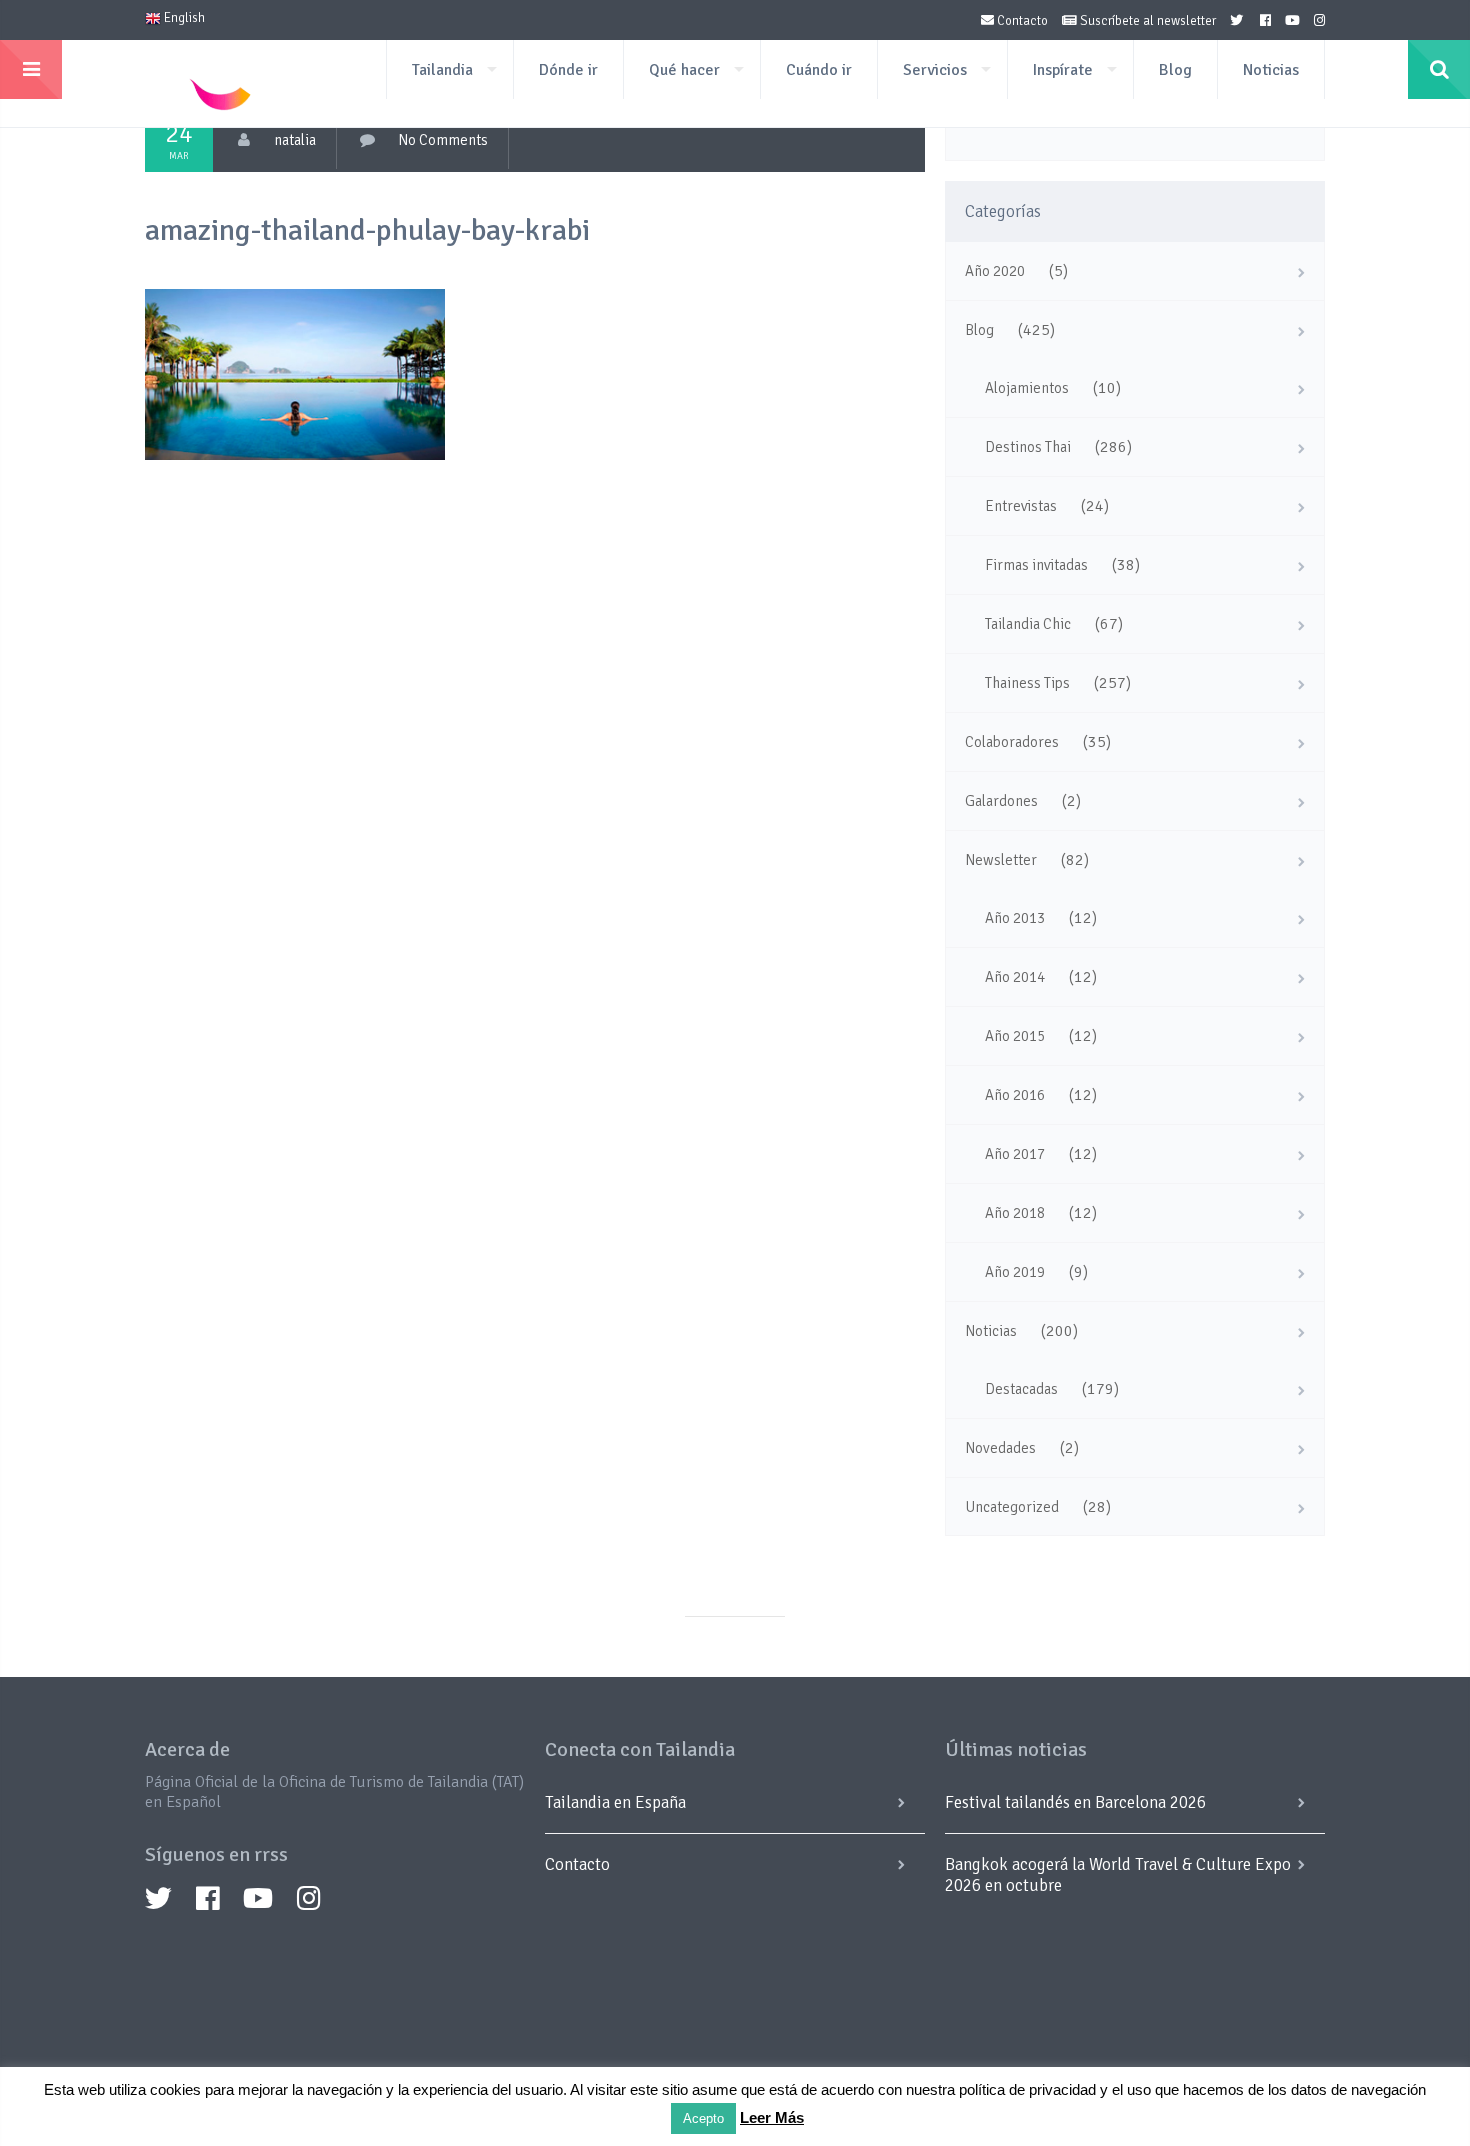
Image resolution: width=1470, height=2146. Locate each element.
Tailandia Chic (1028, 624)
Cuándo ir (819, 70)
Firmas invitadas (1036, 565)
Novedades (1000, 1448)
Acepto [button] (703, 2118)
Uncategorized (1012, 1507)
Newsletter (1001, 860)
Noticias (1271, 70)
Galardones (1001, 801)
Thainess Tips (1027, 683)
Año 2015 (1015, 1036)
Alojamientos (1027, 388)
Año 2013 (1015, 918)
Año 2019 (1015, 1272)
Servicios (935, 70)
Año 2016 (1015, 1095)
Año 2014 (1015, 977)
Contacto (1021, 21)
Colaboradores (1012, 742)
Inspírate (1063, 70)
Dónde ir (568, 70)
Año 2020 (995, 271)
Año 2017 (1015, 1154)
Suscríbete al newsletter (1146, 21)
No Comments (443, 140)
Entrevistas (1021, 506)
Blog (1175, 70)
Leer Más (772, 2117)
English (183, 18)
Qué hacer (684, 70)
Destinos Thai (1028, 447)
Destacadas (1021, 1389)
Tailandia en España (615, 1802)
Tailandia (442, 70)
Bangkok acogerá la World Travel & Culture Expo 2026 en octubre (1118, 1875)
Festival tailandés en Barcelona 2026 (1075, 1802)
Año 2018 (1015, 1213)
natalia (295, 140)
